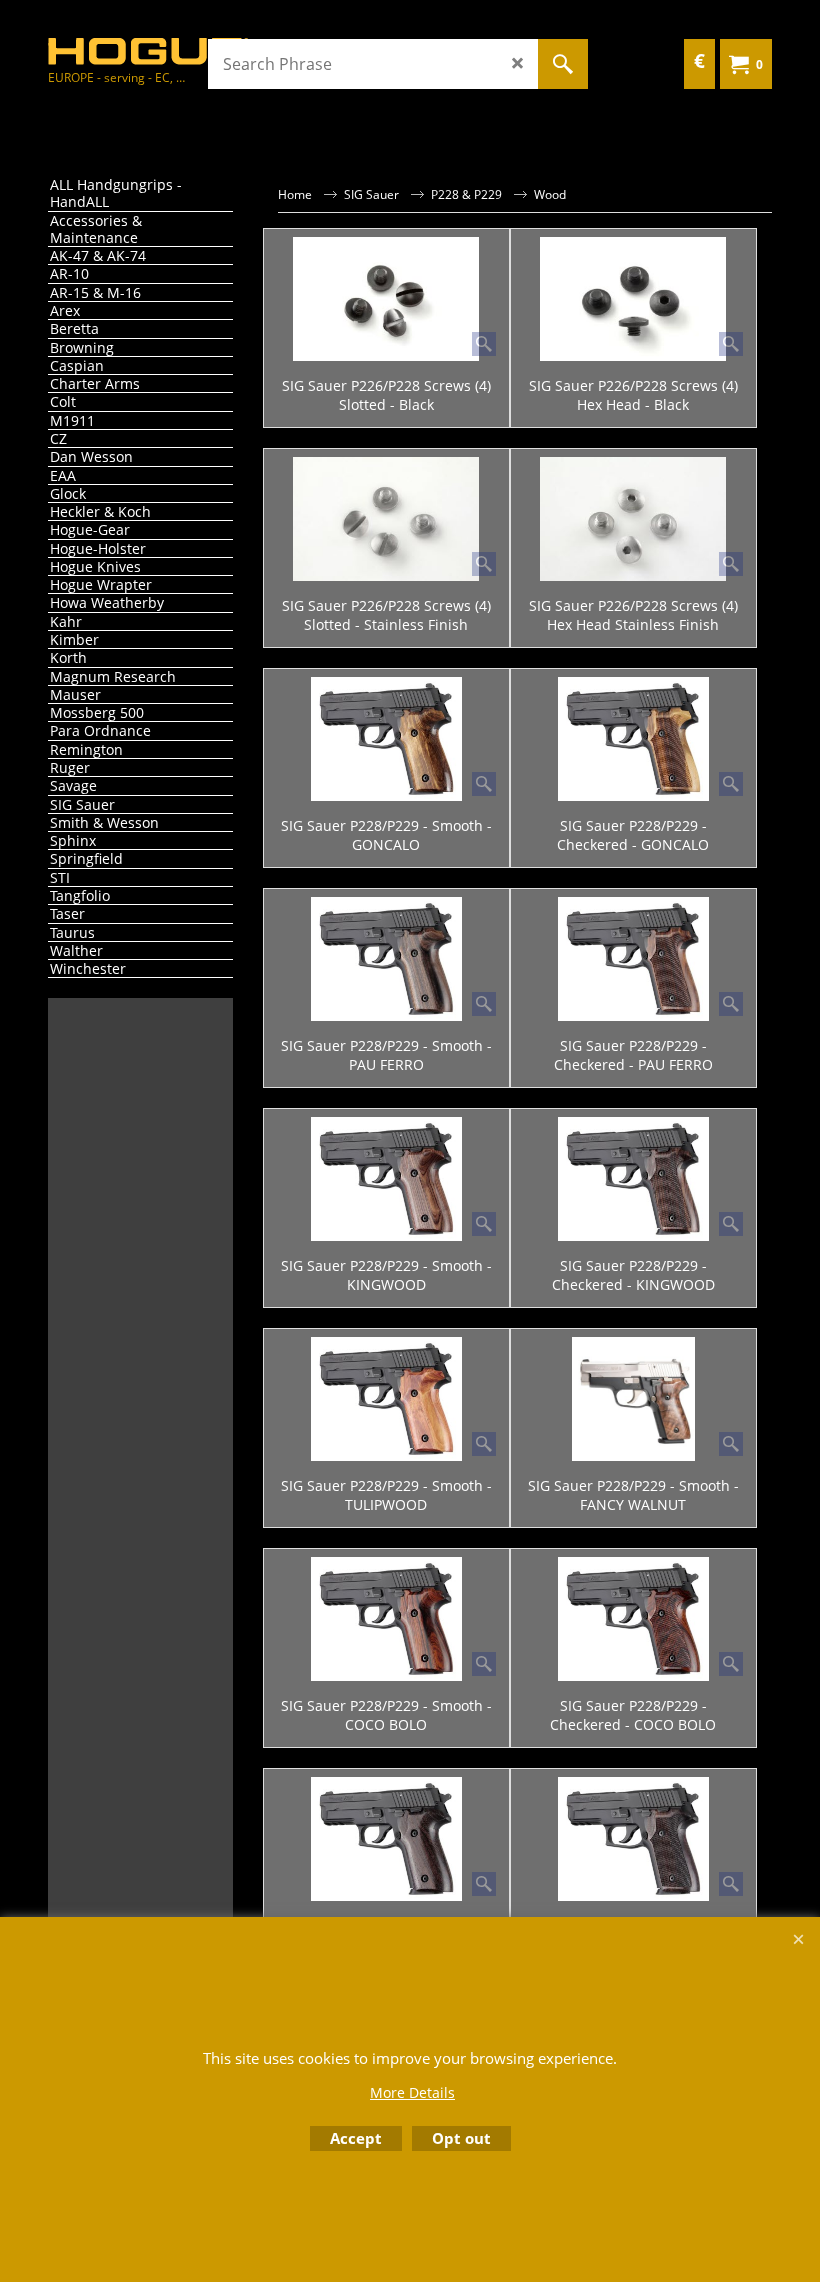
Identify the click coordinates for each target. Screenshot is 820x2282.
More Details (412, 2092)
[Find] (563, 64)
